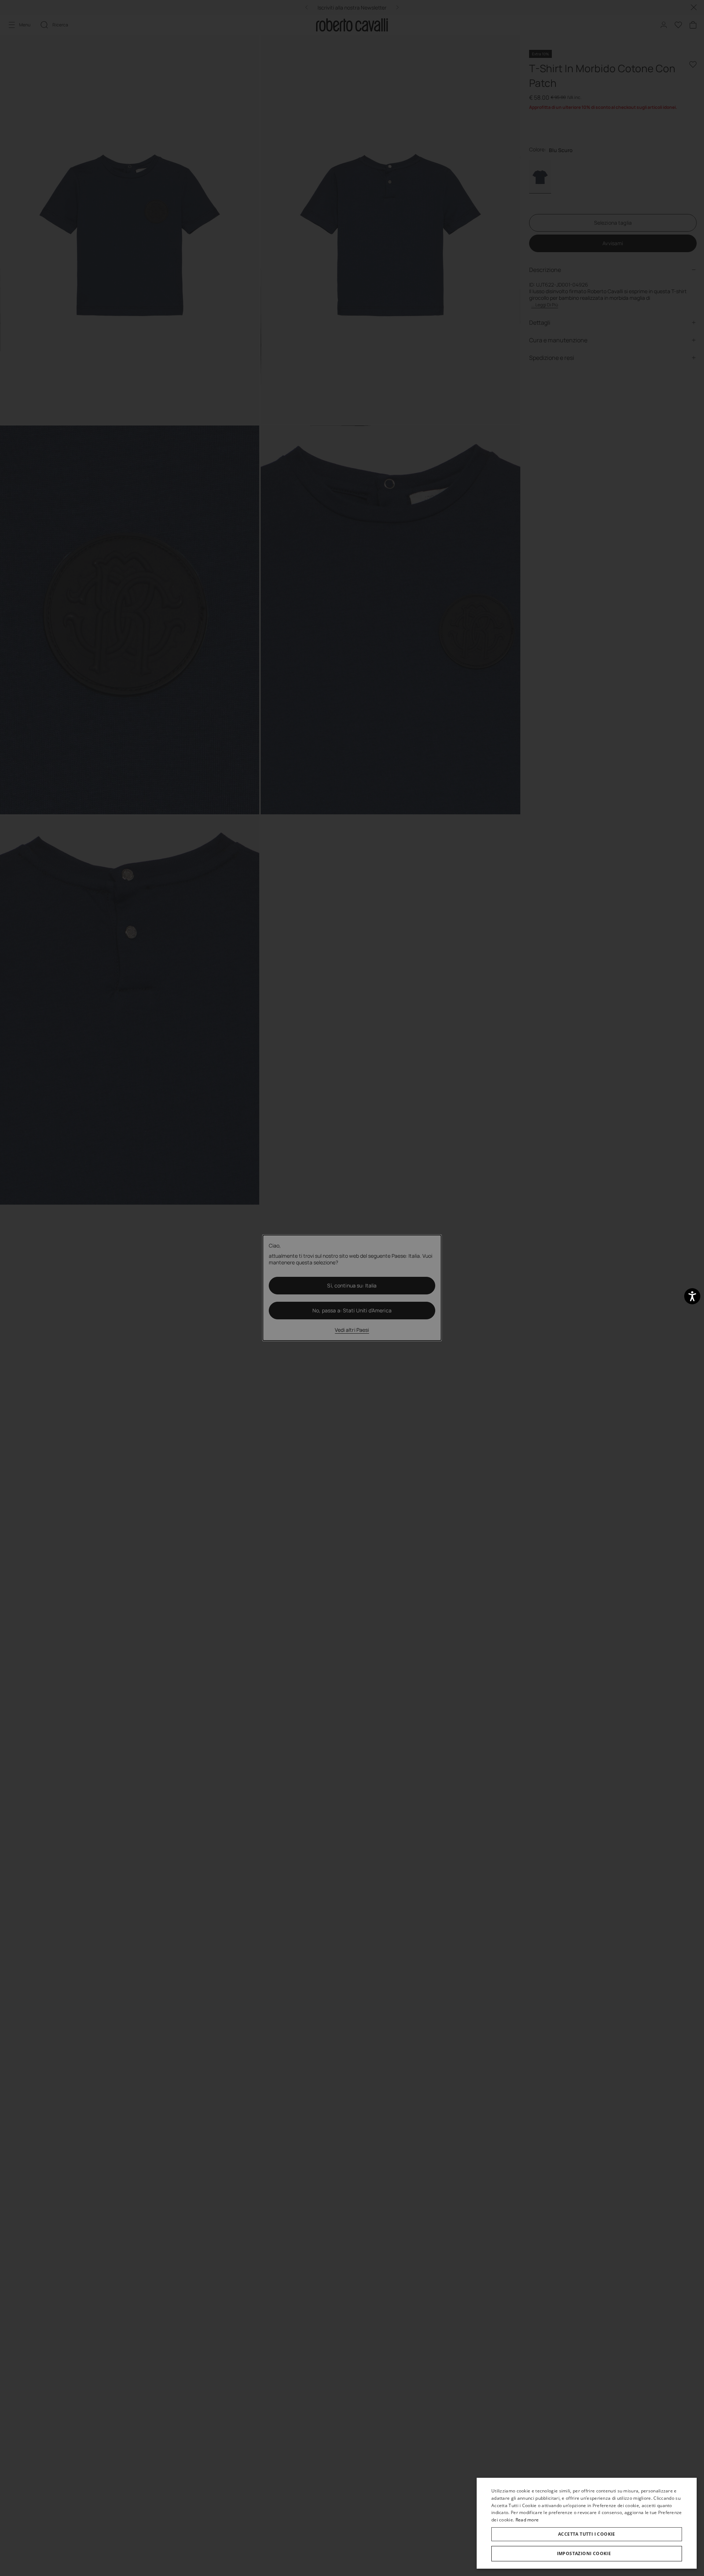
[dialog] (587, 2523)
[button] (587, 2554)
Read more (527, 2520)
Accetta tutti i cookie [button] (587, 2534)
